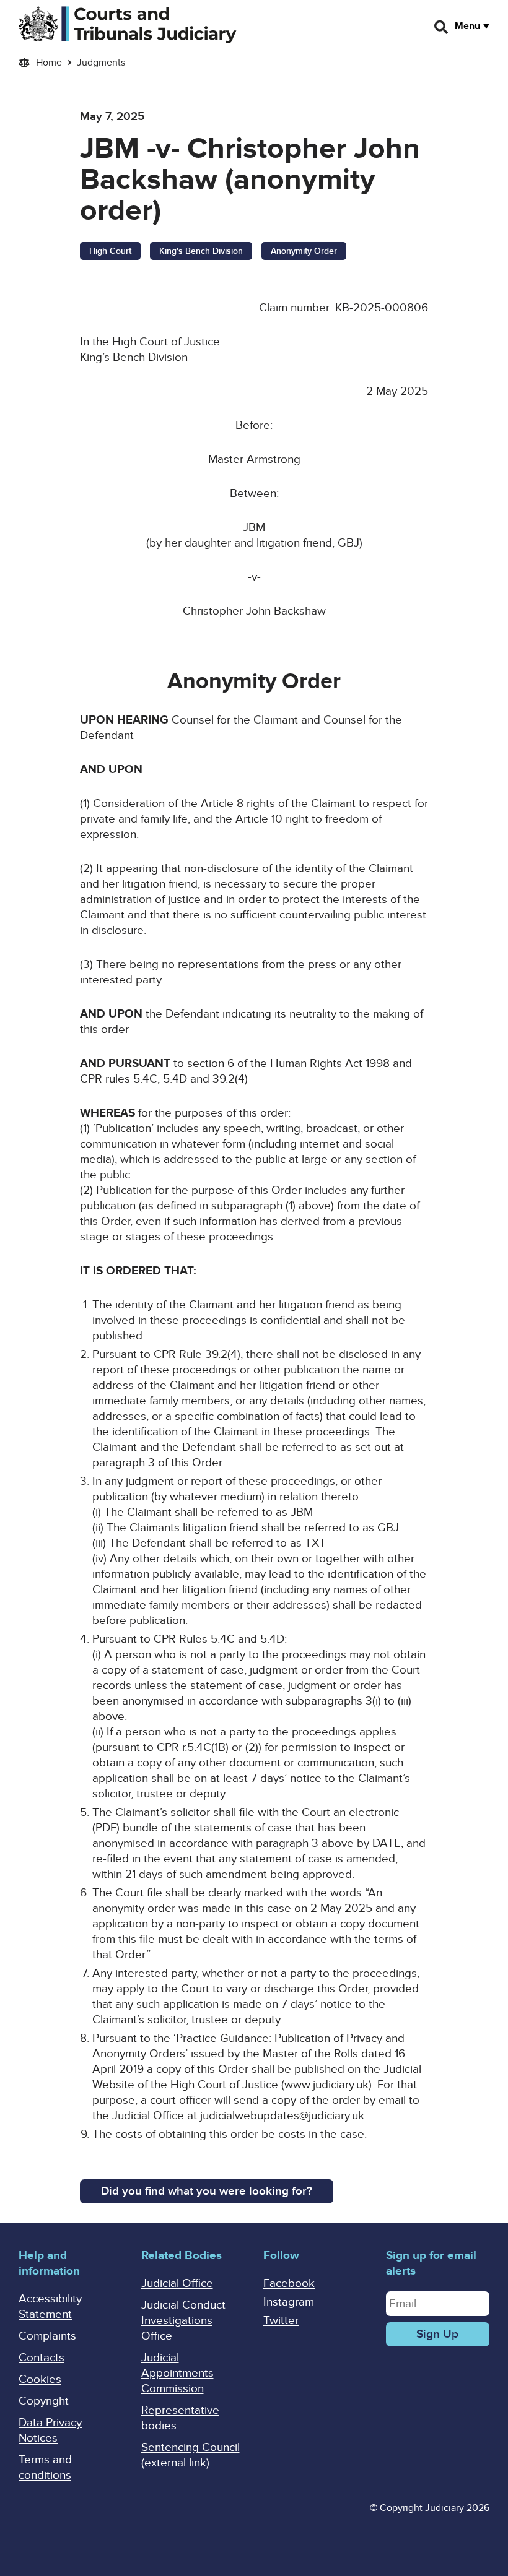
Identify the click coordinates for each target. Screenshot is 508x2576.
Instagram (289, 2302)
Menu (467, 26)
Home (49, 63)
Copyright (44, 2401)
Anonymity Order (304, 251)
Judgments (101, 63)
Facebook (289, 2284)
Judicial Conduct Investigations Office (183, 2321)
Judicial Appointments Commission (177, 2373)
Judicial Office (177, 2284)
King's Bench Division (201, 251)
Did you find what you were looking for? (207, 2191)
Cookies (40, 2379)
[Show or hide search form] (442, 27)
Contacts (42, 2358)
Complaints (47, 2336)
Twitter (281, 2321)
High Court (110, 251)
